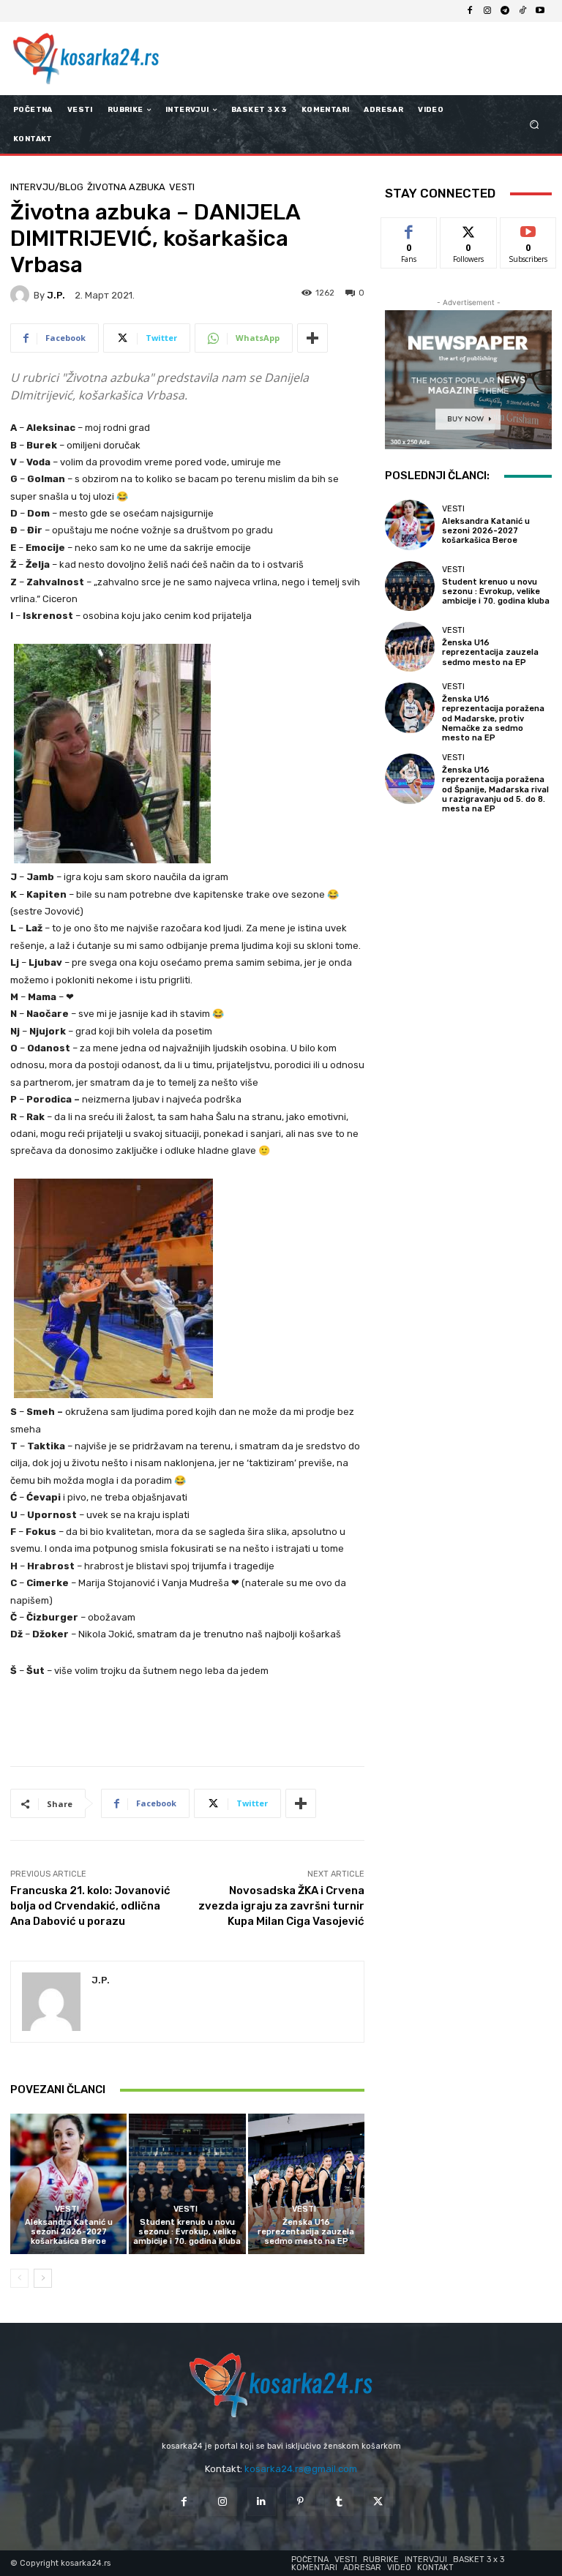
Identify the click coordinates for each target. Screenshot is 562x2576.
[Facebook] (470, 11)
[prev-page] (19, 2278)
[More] (312, 338)
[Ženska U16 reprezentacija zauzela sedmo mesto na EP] (306, 2183)
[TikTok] (522, 11)
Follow (469, 229)
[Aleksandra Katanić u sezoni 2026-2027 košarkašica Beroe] (68, 2183)
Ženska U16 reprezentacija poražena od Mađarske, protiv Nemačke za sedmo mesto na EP (493, 718)
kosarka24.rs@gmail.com (301, 2469)
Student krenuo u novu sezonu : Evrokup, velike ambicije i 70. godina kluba (187, 2232)
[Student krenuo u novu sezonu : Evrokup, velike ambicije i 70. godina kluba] (187, 2183)
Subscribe (528, 229)
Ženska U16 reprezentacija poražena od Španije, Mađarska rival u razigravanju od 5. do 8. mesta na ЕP (495, 789)
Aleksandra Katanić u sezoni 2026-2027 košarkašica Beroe (69, 2232)
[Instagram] (487, 11)
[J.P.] (22, 295)
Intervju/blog (47, 187)
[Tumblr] (339, 2502)
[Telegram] (505, 11)
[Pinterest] (300, 2502)
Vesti (182, 187)
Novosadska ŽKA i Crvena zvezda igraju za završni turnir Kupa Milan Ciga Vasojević (281, 1906)
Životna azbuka (126, 187)
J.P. (56, 295)
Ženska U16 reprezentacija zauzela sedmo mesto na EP (306, 2232)
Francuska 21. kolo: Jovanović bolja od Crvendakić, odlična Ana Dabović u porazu (90, 1906)
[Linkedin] (262, 2502)
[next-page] (43, 2278)
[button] (535, 125)
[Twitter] (378, 2502)
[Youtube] (540, 11)
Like (409, 229)
